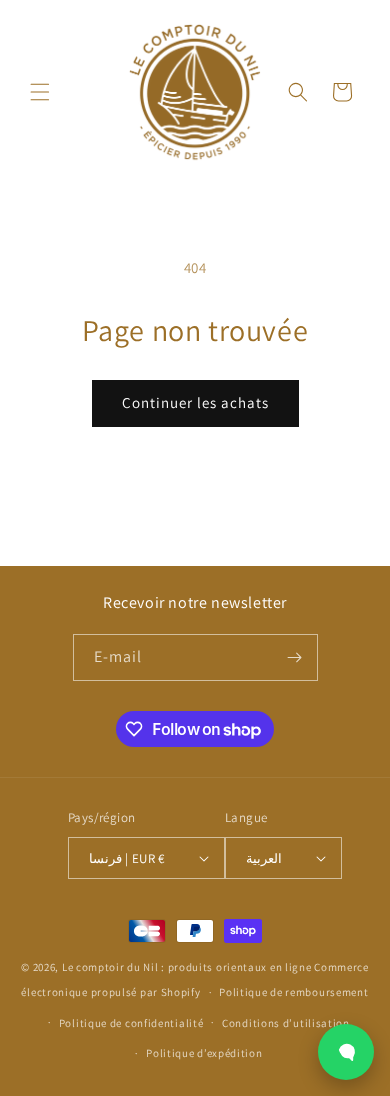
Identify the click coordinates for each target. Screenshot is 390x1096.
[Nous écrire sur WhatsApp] (346, 1052)
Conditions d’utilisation (286, 1023)
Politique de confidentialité (131, 1023)
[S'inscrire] (295, 657)
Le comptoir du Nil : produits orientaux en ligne (188, 967)
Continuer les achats (195, 402)
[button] (40, 92)
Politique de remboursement (293, 992)
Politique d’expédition (204, 1053)
